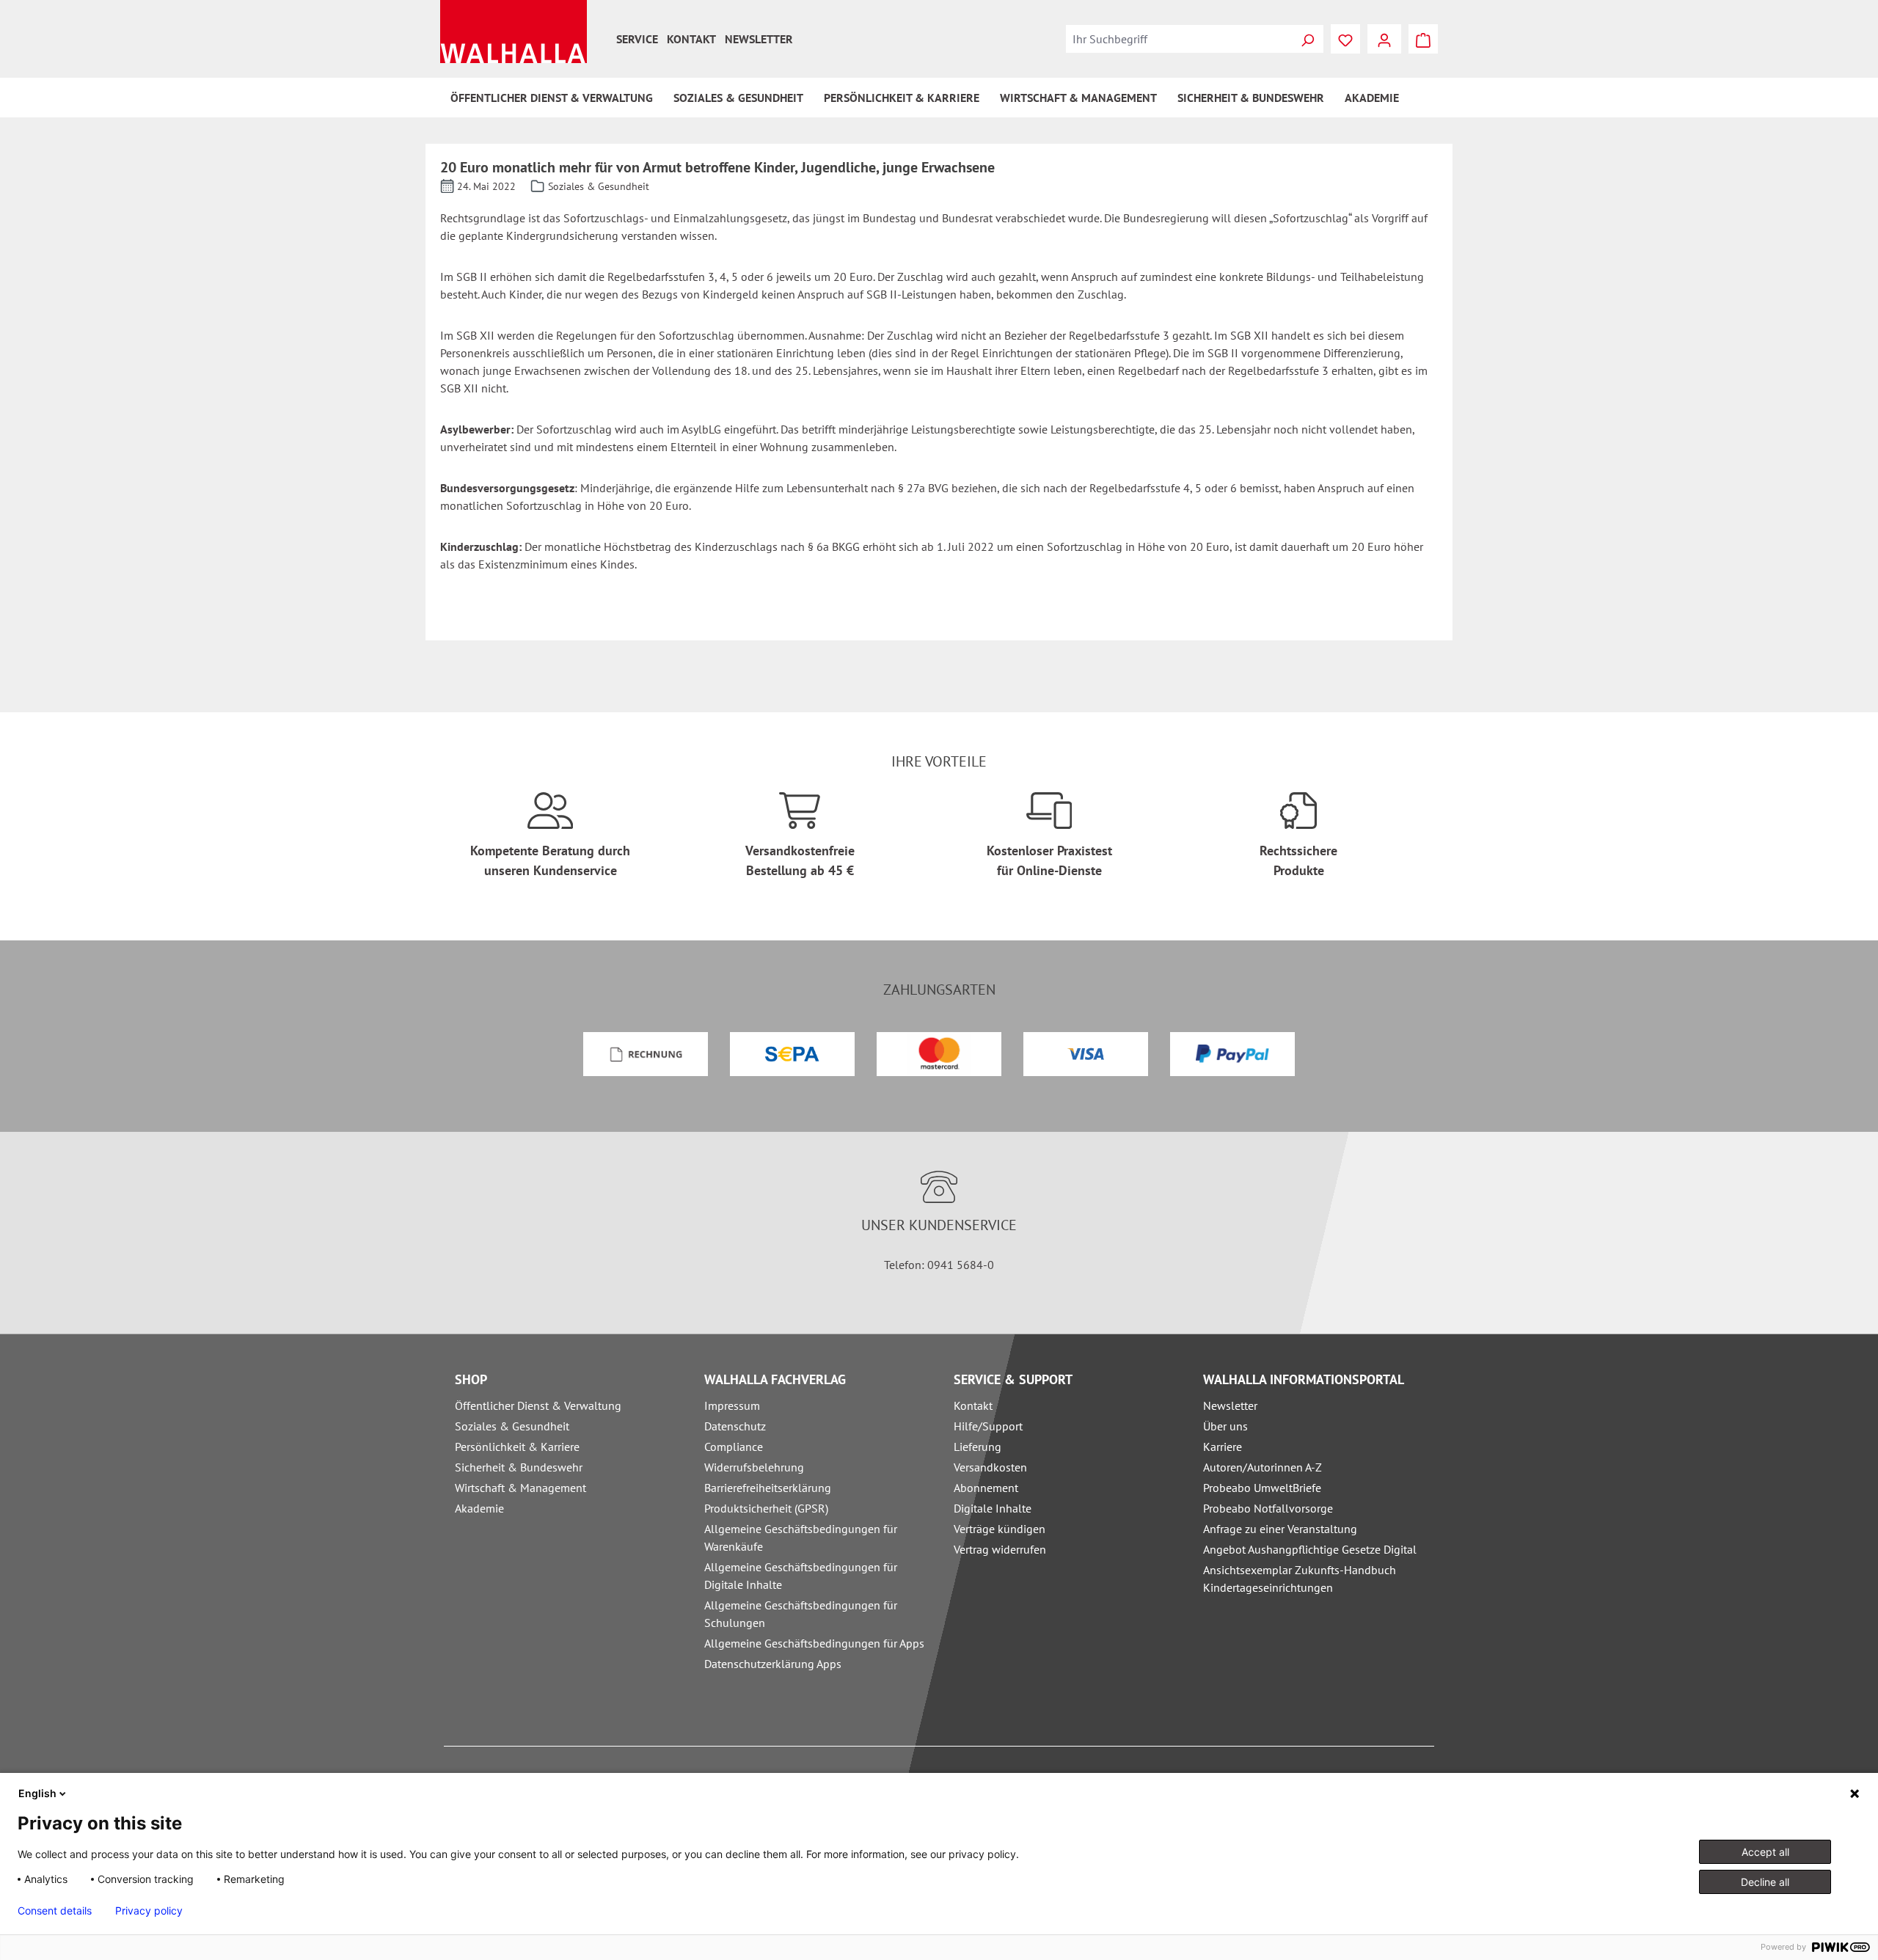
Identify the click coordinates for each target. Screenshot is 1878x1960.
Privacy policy (149, 1911)
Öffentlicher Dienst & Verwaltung (538, 1405)
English (37, 1793)
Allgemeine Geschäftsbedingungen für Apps (814, 1643)
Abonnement (986, 1488)
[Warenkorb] (1423, 39)
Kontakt (691, 39)
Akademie (479, 1508)
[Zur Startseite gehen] (514, 32)
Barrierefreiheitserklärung (768, 1488)
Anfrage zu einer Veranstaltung (1280, 1529)
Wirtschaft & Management (520, 1488)
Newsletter (759, 39)
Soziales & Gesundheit (512, 1426)
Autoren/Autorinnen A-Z (1263, 1467)
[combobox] (1179, 39)
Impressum (732, 1405)
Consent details (55, 1911)
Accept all (1765, 1852)
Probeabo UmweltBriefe (1262, 1488)
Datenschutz (735, 1426)
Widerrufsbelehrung (754, 1467)
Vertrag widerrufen (1000, 1549)
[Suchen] (1307, 39)
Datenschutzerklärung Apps (773, 1664)
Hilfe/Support (988, 1426)
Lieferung (978, 1447)
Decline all (1765, 1882)
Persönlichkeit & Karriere (517, 1447)
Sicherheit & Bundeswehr (519, 1467)
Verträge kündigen (1000, 1529)
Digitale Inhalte (993, 1508)
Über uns (1225, 1426)
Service (637, 39)
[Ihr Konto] (1384, 39)
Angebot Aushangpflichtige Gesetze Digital (1310, 1549)
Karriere (1223, 1447)
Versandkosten (990, 1467)
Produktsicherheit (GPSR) (766, 1508)
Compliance (734, 1447)
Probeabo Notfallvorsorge (1268, 1508)
